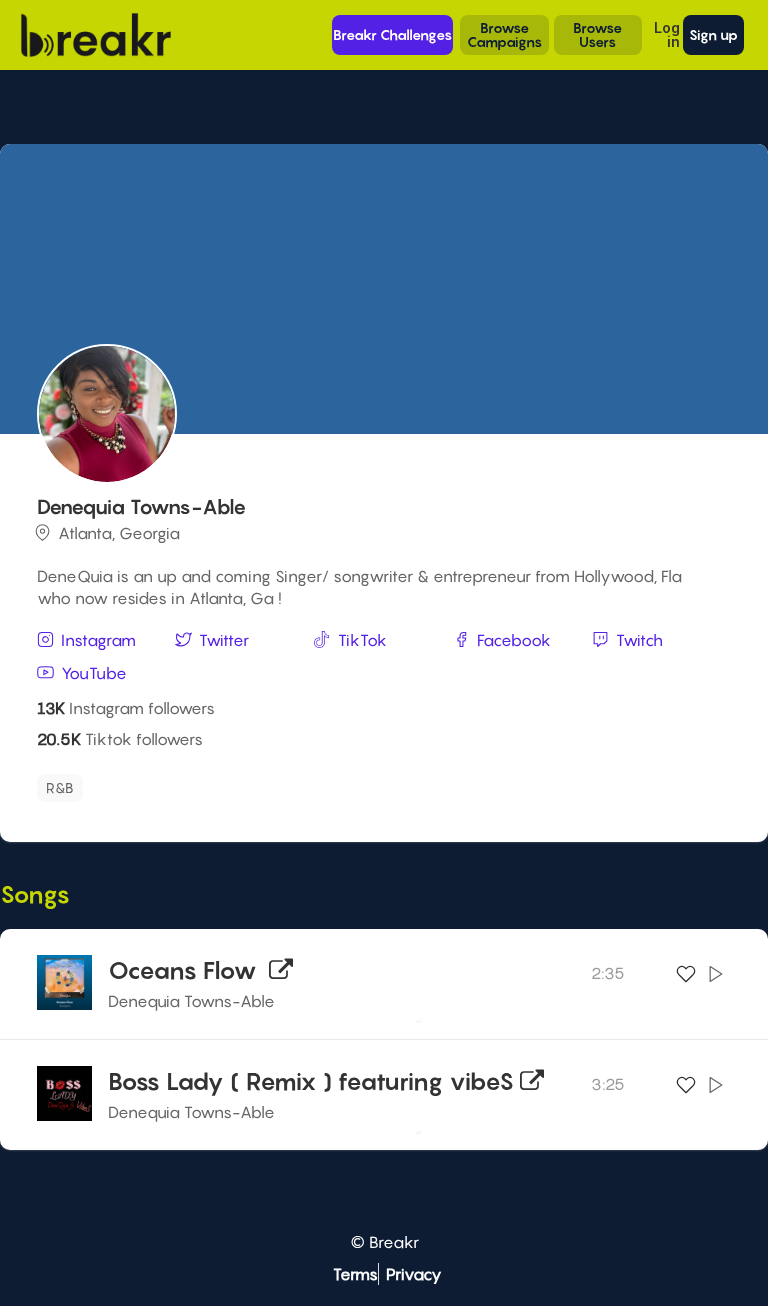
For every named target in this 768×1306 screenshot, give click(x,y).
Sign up (713, 34)
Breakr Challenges (392, 34)
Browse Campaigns (504, 34)
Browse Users (597, 34)
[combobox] (381, 788)
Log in (667, 34)
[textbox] (182, 782)
